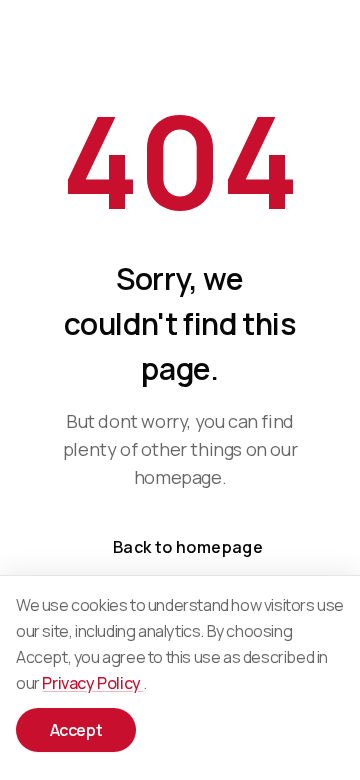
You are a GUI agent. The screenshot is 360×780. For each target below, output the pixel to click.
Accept (76, 730)
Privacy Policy (92, 683)
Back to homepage (188, 547)
